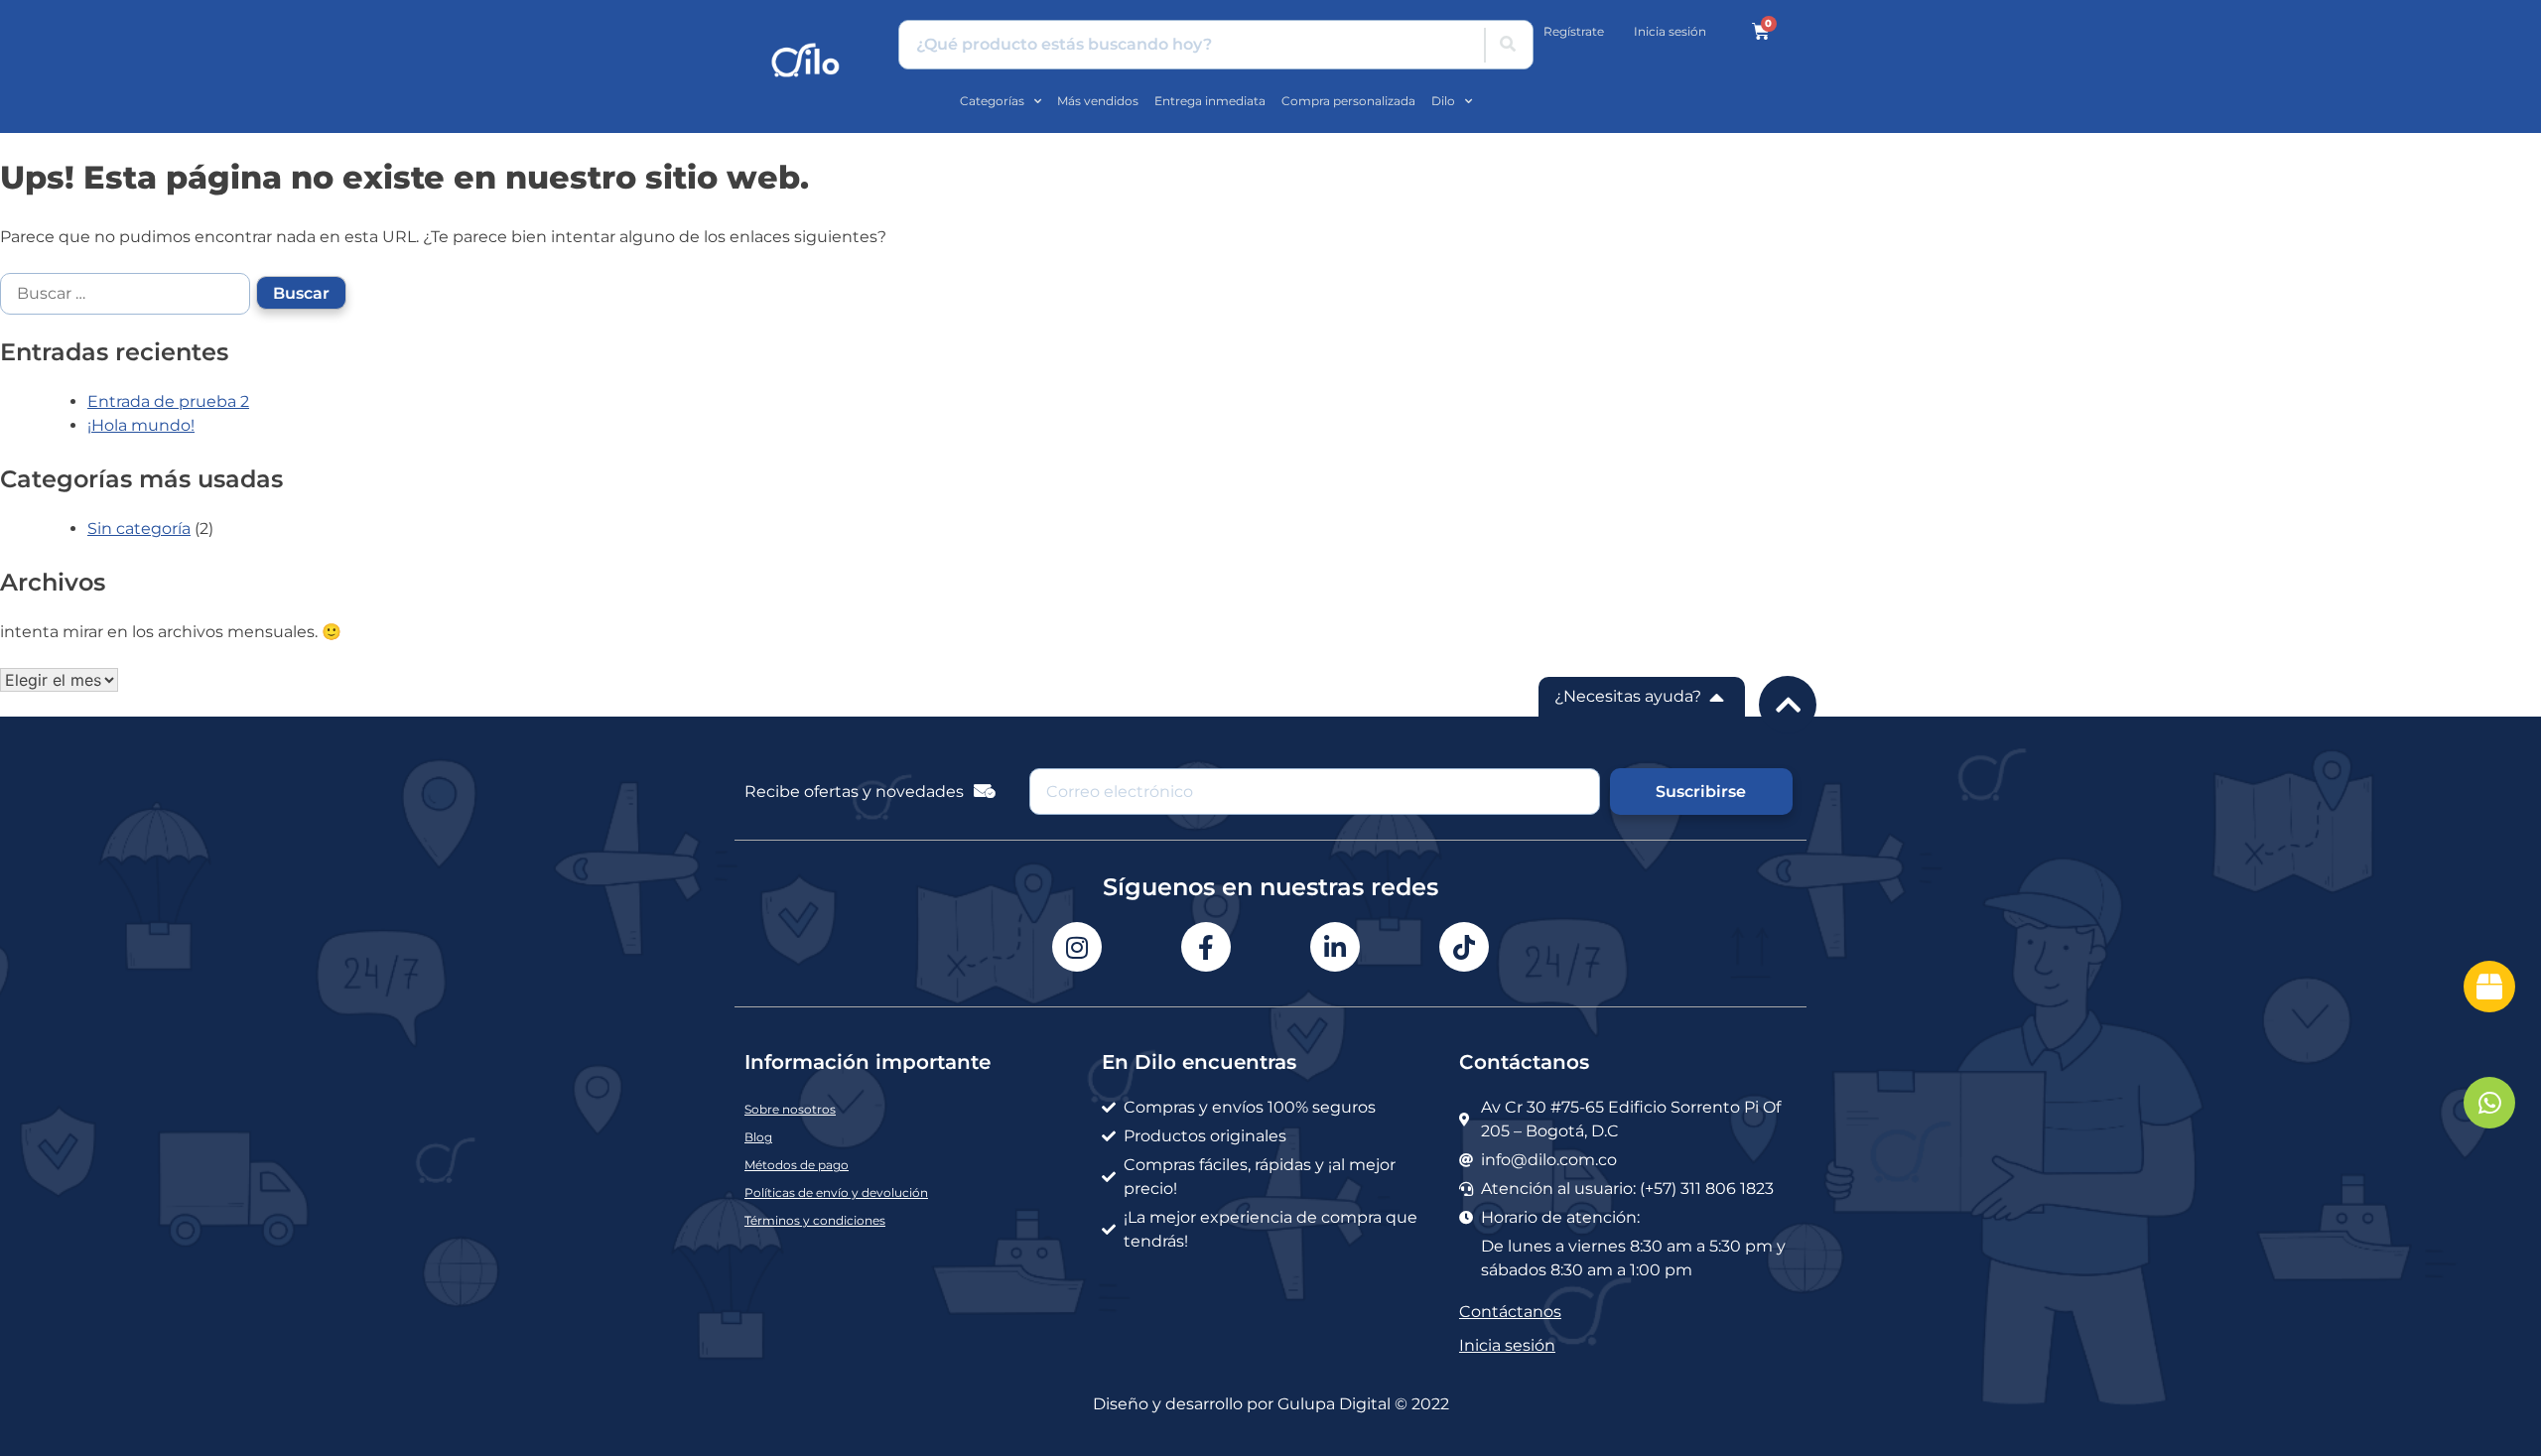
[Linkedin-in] (1335, 947)
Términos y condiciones (815, 1220)
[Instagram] (1077, 947)
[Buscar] (1508, 45)
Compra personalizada (1348, 101)
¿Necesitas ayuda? (1628, 696)
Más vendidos (1098, 101)
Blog (758, 1137)
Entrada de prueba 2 (168, 401)
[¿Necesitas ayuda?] (1717, 697)
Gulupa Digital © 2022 (1363, 1404)
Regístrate (1574, 31)
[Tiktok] (1464, 947)
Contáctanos (1510, 1312)
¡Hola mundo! (141, 425)
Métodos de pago (797, 1165)
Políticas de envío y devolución (836, 1192)
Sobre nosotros (790, 1109)
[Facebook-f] (1206, 947)
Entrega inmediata (1210, 101)
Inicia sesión (1670, 31)
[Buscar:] (128, 292)
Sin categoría (139, 529)
